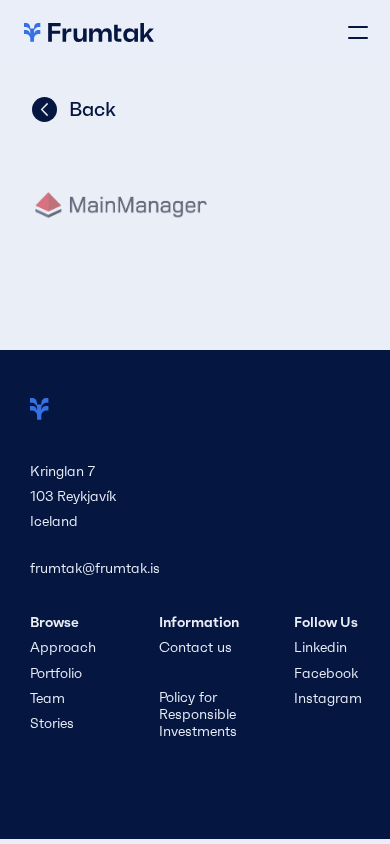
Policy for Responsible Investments (199, 714)
